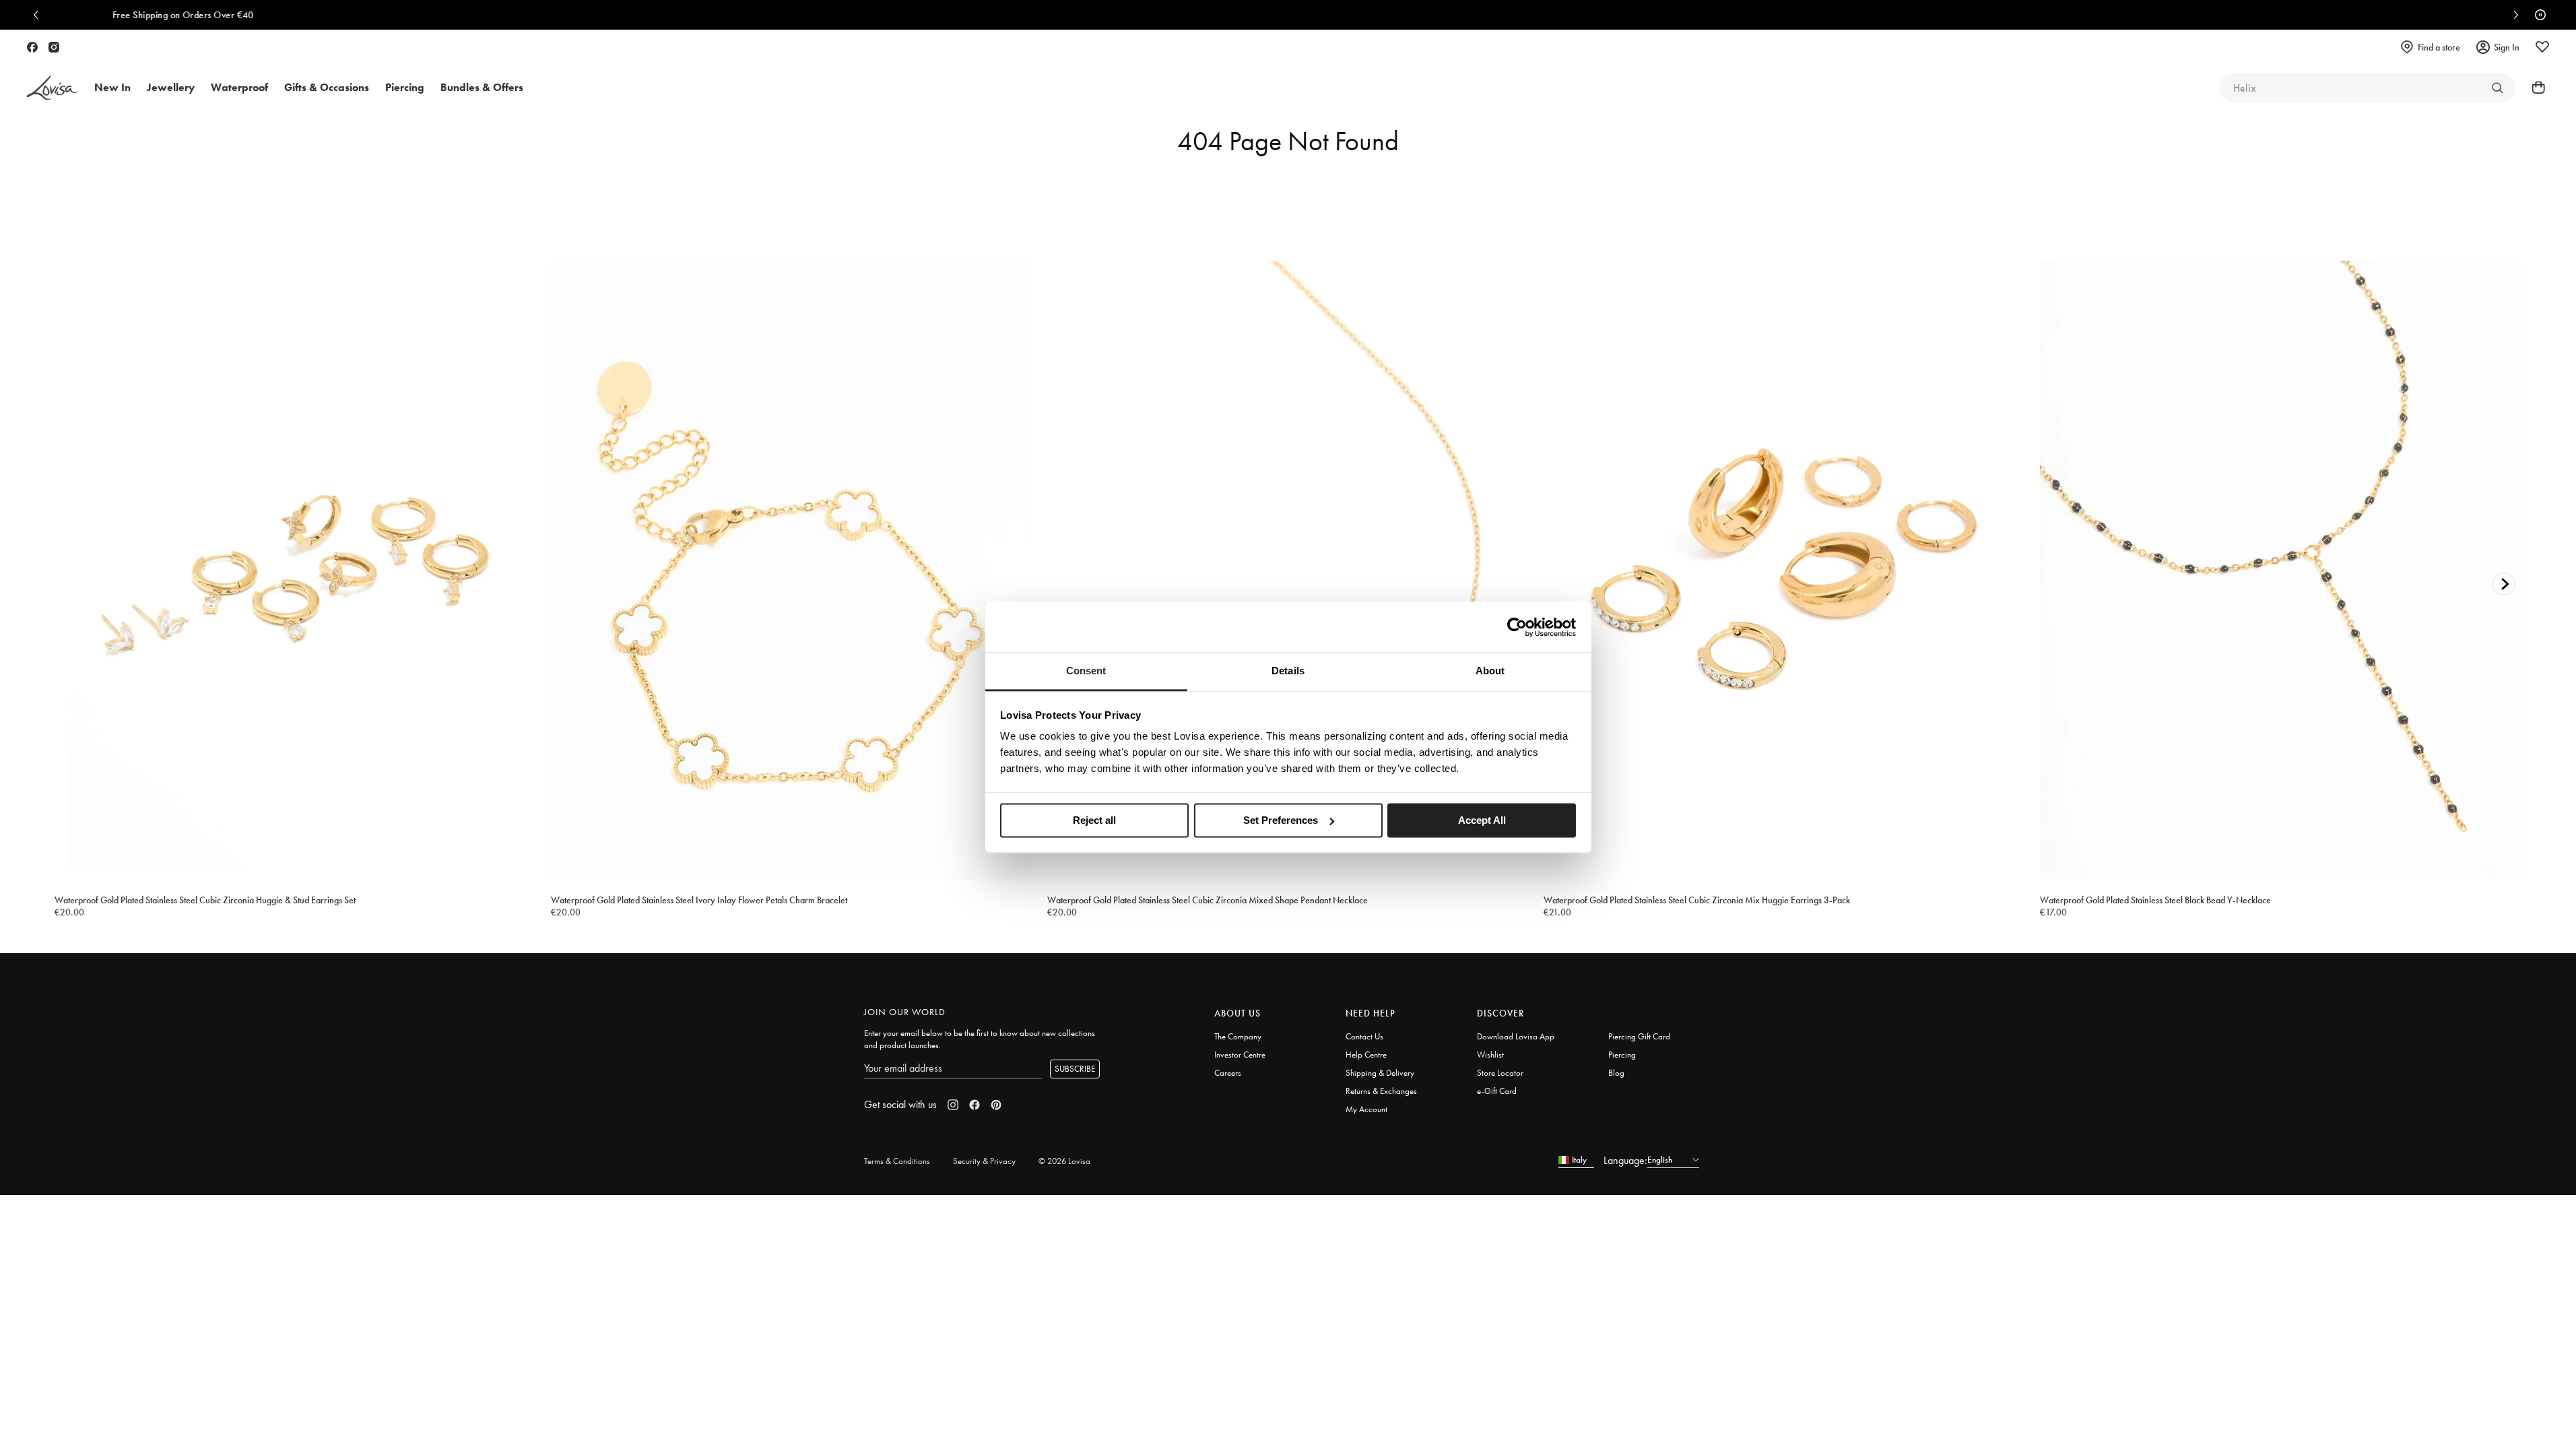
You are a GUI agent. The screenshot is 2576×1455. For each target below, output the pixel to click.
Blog (1616, 1073)
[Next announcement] (2513, 15)
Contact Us (1364, 1036)
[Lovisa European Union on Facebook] (32, 47)
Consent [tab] (1086, 671)
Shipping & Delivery (1380, 1073)
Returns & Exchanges (1381, 1091)
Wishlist (1490, 1055)
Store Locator (1500, 1073)
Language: (1625, 1160)
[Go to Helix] (2497, 88)
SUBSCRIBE (1075, 1069)
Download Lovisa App (1516, 1036)
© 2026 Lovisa (1064, 1161)
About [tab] (1490, 671)
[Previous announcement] (39, 15)
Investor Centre (1240, 1055)
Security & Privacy (984, 1161)
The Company (1238, 1036)
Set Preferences (1281, 820)
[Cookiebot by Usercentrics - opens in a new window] (1517, 627)
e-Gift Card (1497, 1091)
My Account (1366, 1109)
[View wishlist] (2542, 47)
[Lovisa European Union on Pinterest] (996, 1105)
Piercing (1622, 1055)
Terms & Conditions (897, 1161)
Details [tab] (1288, 671)
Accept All (1482, 820)
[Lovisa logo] (53, 88)
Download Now (1517, 15)
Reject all (1094, 820)
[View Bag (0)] (2534, 88)
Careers (1228, 1073)
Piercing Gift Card (1639, 1036)
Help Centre (1366, 1055)
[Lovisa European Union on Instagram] (54, 47)
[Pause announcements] (2537, 15)
